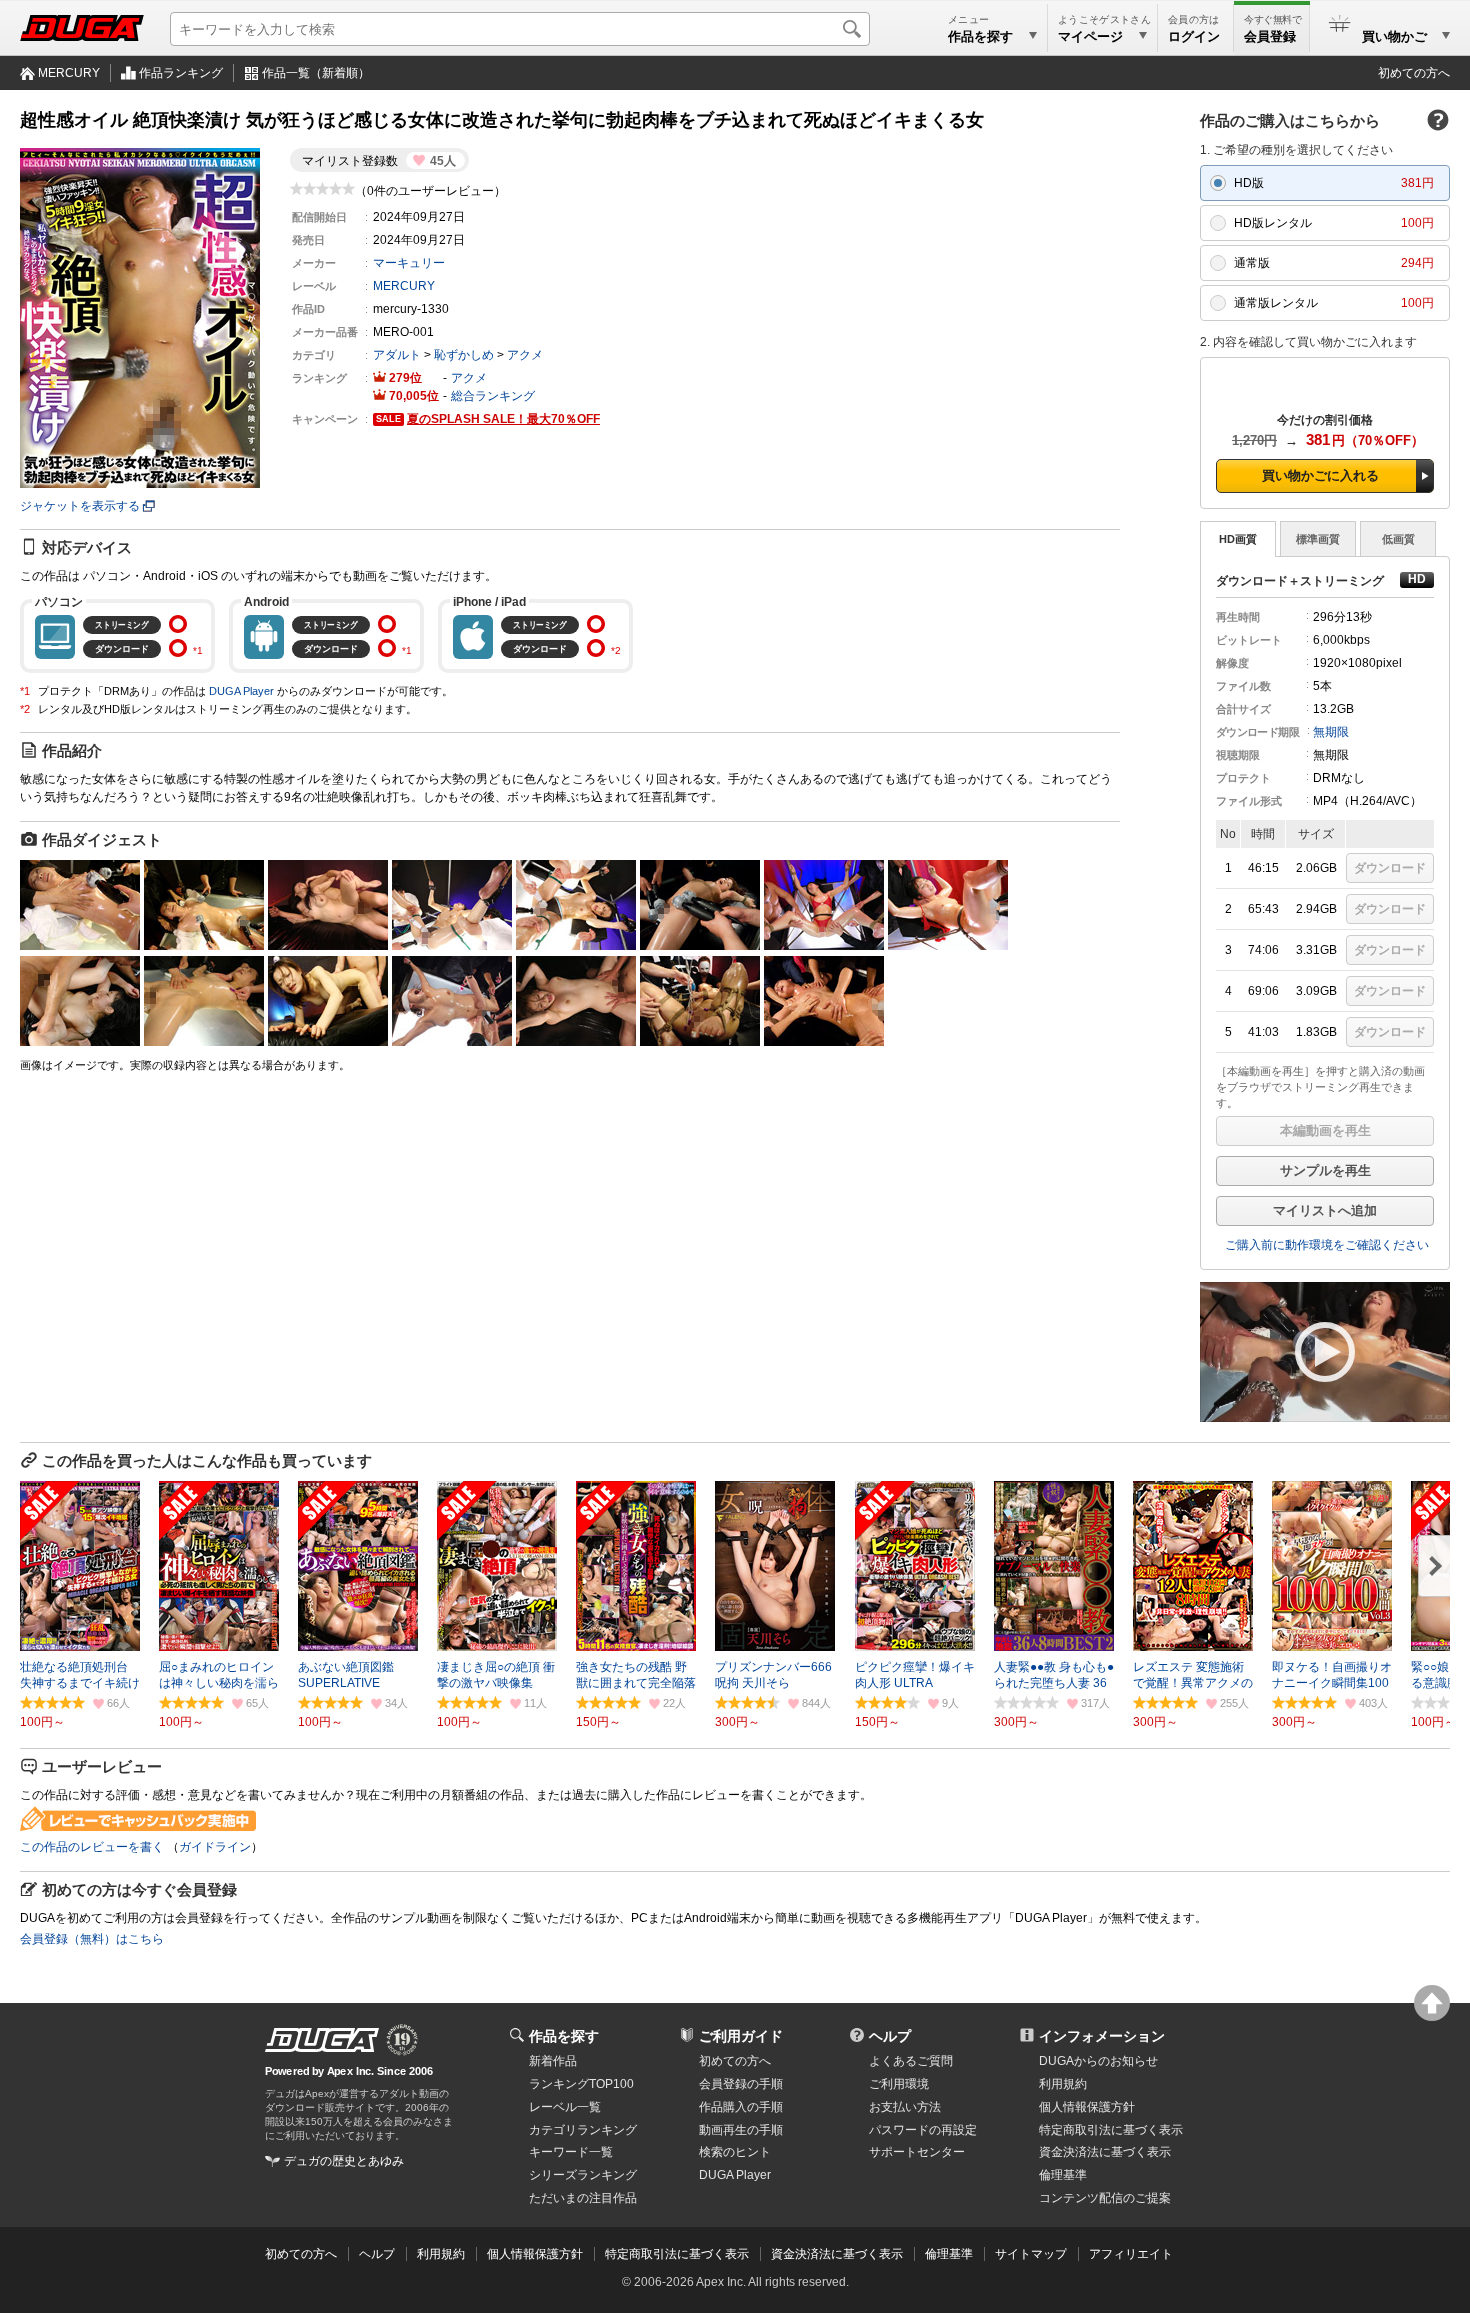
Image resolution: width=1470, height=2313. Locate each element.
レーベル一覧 (565, 2107)
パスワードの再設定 (923, 2130)
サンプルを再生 (1325, 1170)
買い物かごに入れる (1320, 475)
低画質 (1398, 539)
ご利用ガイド (741, 2036)
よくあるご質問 (911, 2061)
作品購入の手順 (741, 2107)
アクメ (525, 355)
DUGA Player (241, 691)
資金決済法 (1105, 2152)
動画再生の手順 (741, 2130)
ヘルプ (890, 2036)
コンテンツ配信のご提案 (1105, 2198)
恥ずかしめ (464, 355)
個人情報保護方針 (1087, 2107)
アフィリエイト (1131, 2254)
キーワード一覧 (571, 2152)
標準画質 (1318, 539)
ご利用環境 (899, 2084)
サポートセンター (917, 2152)
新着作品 (553, 2061)
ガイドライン (215, 1847)
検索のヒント (735, 2152)
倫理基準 (1063, 2175)
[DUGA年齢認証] (322, 2040)
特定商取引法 (1111, 2130)
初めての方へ (1414, 73)
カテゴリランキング (583, 2130)
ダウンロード (1390, 868)
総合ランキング (493, 396)
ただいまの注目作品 (583, 2198)
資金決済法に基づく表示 (837, 2254)
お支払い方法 (905, 2107)
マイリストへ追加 (1325, 1210)
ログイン (1194, 36)
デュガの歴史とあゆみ (344, 2161)
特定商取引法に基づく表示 (677, 2254)
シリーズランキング (583, 2175)
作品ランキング (181, 73)
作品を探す (564, 2036)
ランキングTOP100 (581, 2084)
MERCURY (69, 73)
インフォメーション (1102, 2036)
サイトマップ (1031, 2254)
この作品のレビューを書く (92, 1847)
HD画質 (1238, 539)
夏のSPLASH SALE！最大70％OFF (503, 419)
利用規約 (1063, 2084)
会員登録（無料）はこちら (92, 1939)
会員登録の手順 (741, 2084)
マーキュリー (409, 263)
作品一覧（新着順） (316, 73)
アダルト (397, 355)
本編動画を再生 (1325, 1130)
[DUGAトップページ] (82, 28)
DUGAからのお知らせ (1098, 2061)
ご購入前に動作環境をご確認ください (1327, 1245)
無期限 (1331, 732)
